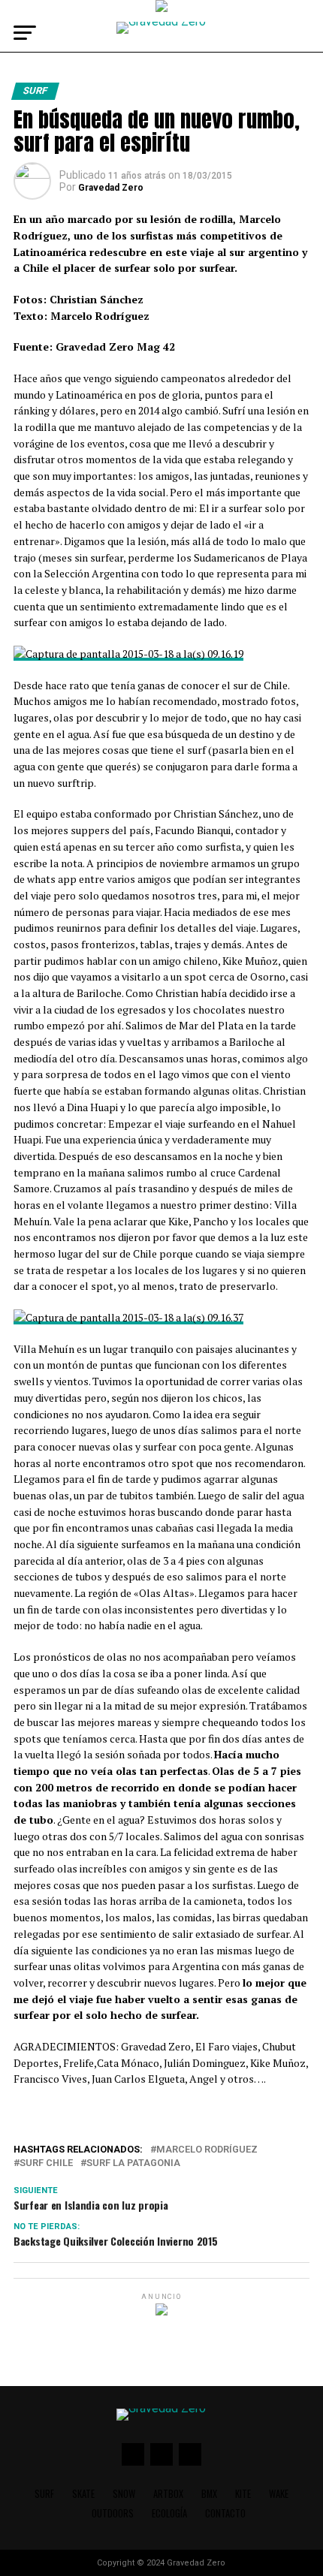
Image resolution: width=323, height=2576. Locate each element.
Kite (243, 2494)
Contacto (225, 2513)
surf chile (46, 2163)
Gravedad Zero (111, 188)
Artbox (168, 2494)
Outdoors (113, 2513)
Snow (124, 2494)
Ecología (169, 2513)
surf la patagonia (133, 2163)
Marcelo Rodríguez (207, 2150)
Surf (44, 2494)
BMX (209, 2494)
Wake (279, 2494)
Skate (83, 2494)
